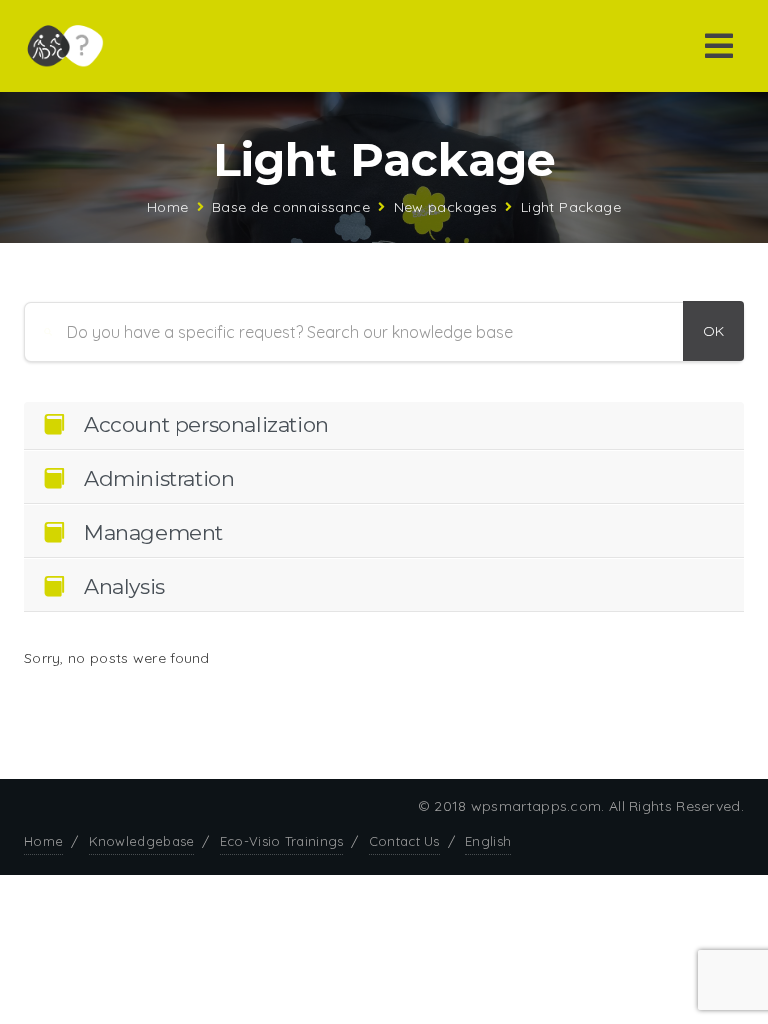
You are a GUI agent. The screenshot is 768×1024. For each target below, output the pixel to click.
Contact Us (404, 841)
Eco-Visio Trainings (282, 841)
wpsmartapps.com (536, 806)
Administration (159, 478)
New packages (446, 207)
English (488, 841)
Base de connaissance (291, 207)
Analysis (124, 586)
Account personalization (206, 424)
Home (168, 207)
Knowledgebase (142, 841)
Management (153, 532)
